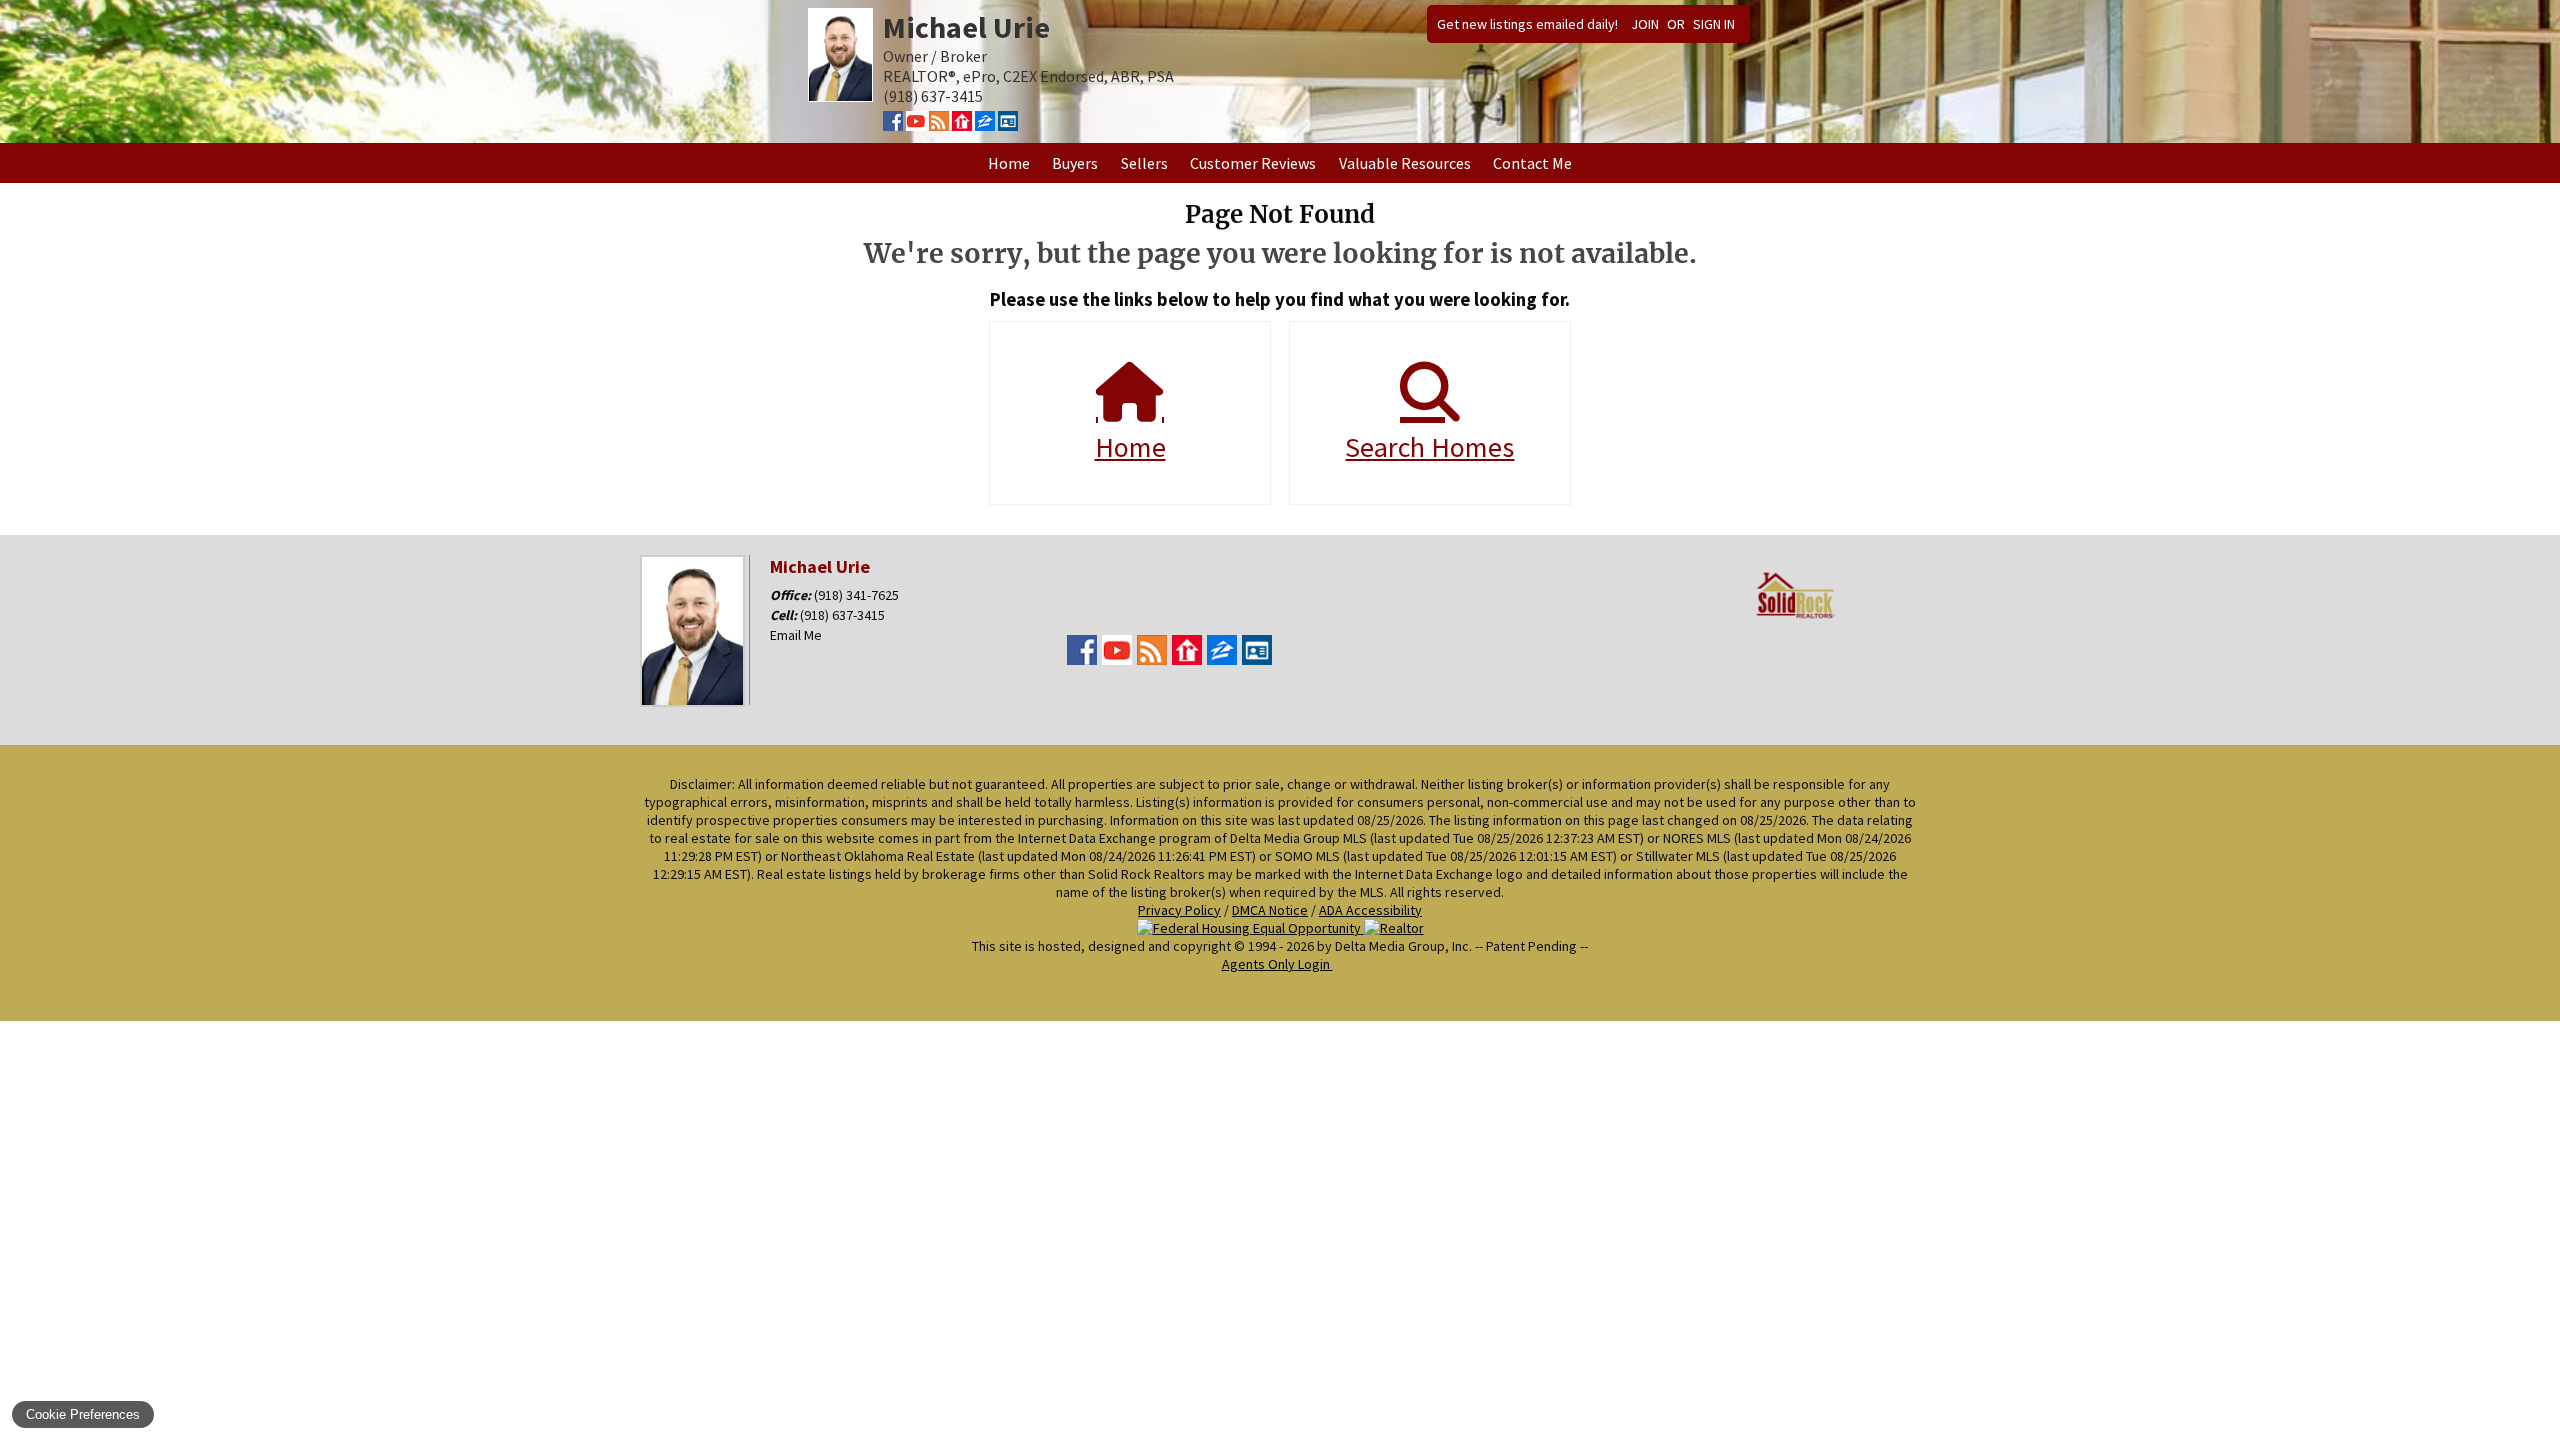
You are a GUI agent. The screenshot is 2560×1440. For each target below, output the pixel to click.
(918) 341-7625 (856, 595)
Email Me (796, 635)
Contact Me (1532, 163)
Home (1009, 163)
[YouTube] (916, 125)
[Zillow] (985, 125)
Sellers (1144, 163)
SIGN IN (1714, 24)
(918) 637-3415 (842, 615)
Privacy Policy (1179, 910)
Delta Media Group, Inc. (1403, 946)
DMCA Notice (1270, 910)
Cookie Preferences (83, 1414)
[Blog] (939, 125)
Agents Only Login (1277, 964)
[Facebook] (893, 125)
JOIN (1645, 24)
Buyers (1075, 163)
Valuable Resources (1405, 163)
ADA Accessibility (1370, 910)
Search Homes (1429, 447)
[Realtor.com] (962, 125)
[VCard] (1008, 125)
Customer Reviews (1253, 163)
